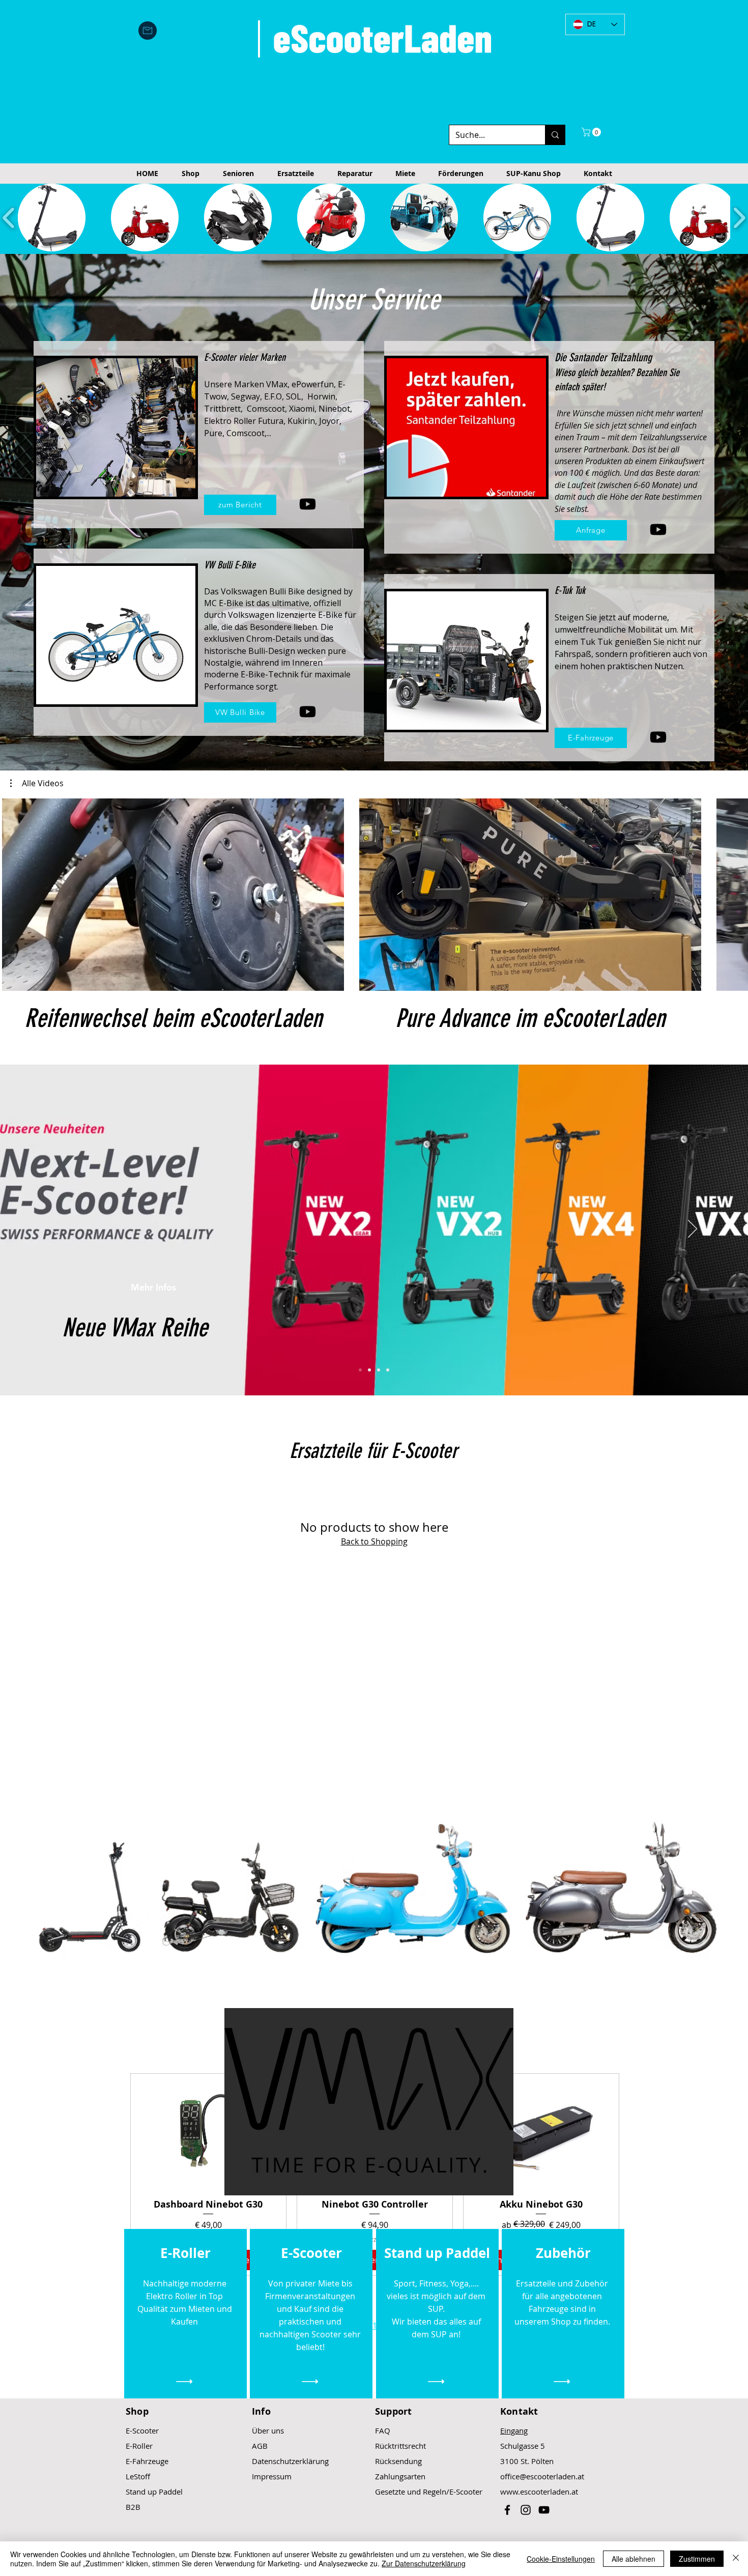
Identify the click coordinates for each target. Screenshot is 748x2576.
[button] (592, 132)
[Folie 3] (379, 1370)
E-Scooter (142, 2430)
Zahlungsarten (400, 2476)
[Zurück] (55, 1229)
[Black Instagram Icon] (526, 2510)
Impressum (272, 2476)
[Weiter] (693, 1229)
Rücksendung (398, 2461)
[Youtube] (308, 504)
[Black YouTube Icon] (544, 2510)
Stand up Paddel (154, 2492)
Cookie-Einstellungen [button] (561, 2559)
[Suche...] (555, 135)
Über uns (268, 2430)
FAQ (383, 2430)
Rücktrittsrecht (400, 2446)
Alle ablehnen (634, 2559)
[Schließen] (736, 2559)
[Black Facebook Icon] (507, 2510)
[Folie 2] (369, 1370)
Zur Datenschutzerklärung (424, 2563)
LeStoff (138, 2476)
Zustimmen (697, 2559)
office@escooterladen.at (542, 2476)
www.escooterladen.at (539, 2492)
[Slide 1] (360, 1370)
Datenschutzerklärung (290, 2461)
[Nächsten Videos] (734, 893)
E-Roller (139, 2446)
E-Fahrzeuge (147, 2461)
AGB (260, 2446)
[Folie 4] (388, 1370)
